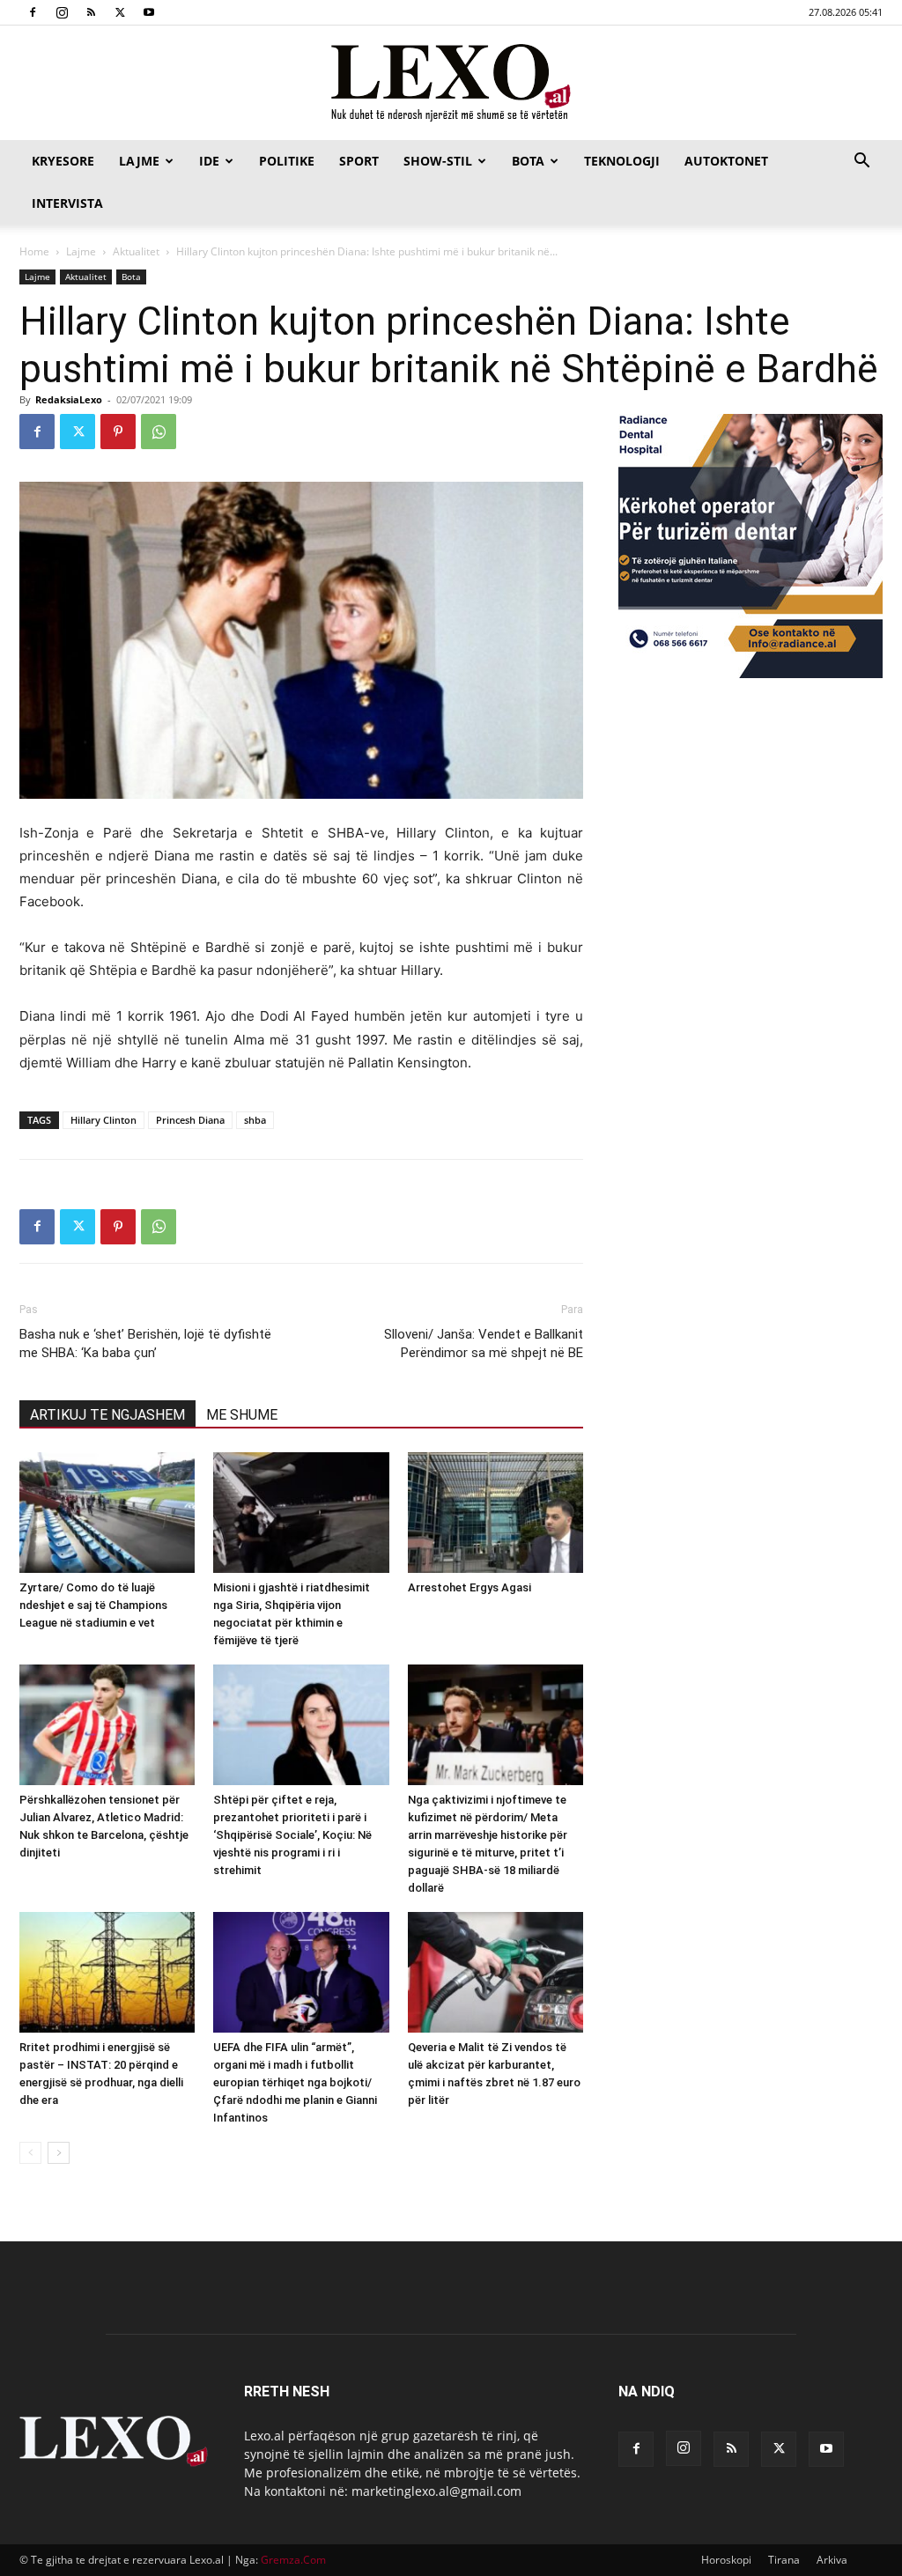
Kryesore (63, 161)
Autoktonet (726, 161)
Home (34, 251)
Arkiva (832, 2560)
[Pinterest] (118, 432)
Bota (528, 161)
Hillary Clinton (104, 1120)
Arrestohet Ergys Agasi (469, 1587)
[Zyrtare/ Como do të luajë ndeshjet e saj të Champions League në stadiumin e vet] (107, 1513)
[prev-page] (30, 2153)
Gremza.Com (293, 2560)
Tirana (784, 2560)
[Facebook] (33, 12)
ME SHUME (242, 1415)
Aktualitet (136, 251)
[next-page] (59, 2153)
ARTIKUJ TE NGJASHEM (107, 1415)
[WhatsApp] (159, 432)
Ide (209, 161)
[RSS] (91, 12)
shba (255, 1120)
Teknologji (622, 161)
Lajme (139, 161)
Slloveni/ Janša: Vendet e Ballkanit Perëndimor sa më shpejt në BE (484, 1343)
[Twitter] (120, 12)
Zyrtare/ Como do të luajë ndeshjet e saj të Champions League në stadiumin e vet (93, 1605)
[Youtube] (149, 12)
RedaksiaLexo (69, 399)
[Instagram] (62, 12)
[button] (861, 162)
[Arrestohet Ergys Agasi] (495, 1513)
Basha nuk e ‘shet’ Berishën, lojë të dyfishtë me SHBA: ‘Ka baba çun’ (145, 1343)
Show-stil (438, 161)
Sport (359, 161)
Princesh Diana (190, 1120)
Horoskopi (726, 2560)
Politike (287, 161)
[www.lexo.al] (451, 84)
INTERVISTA (67, 203)
